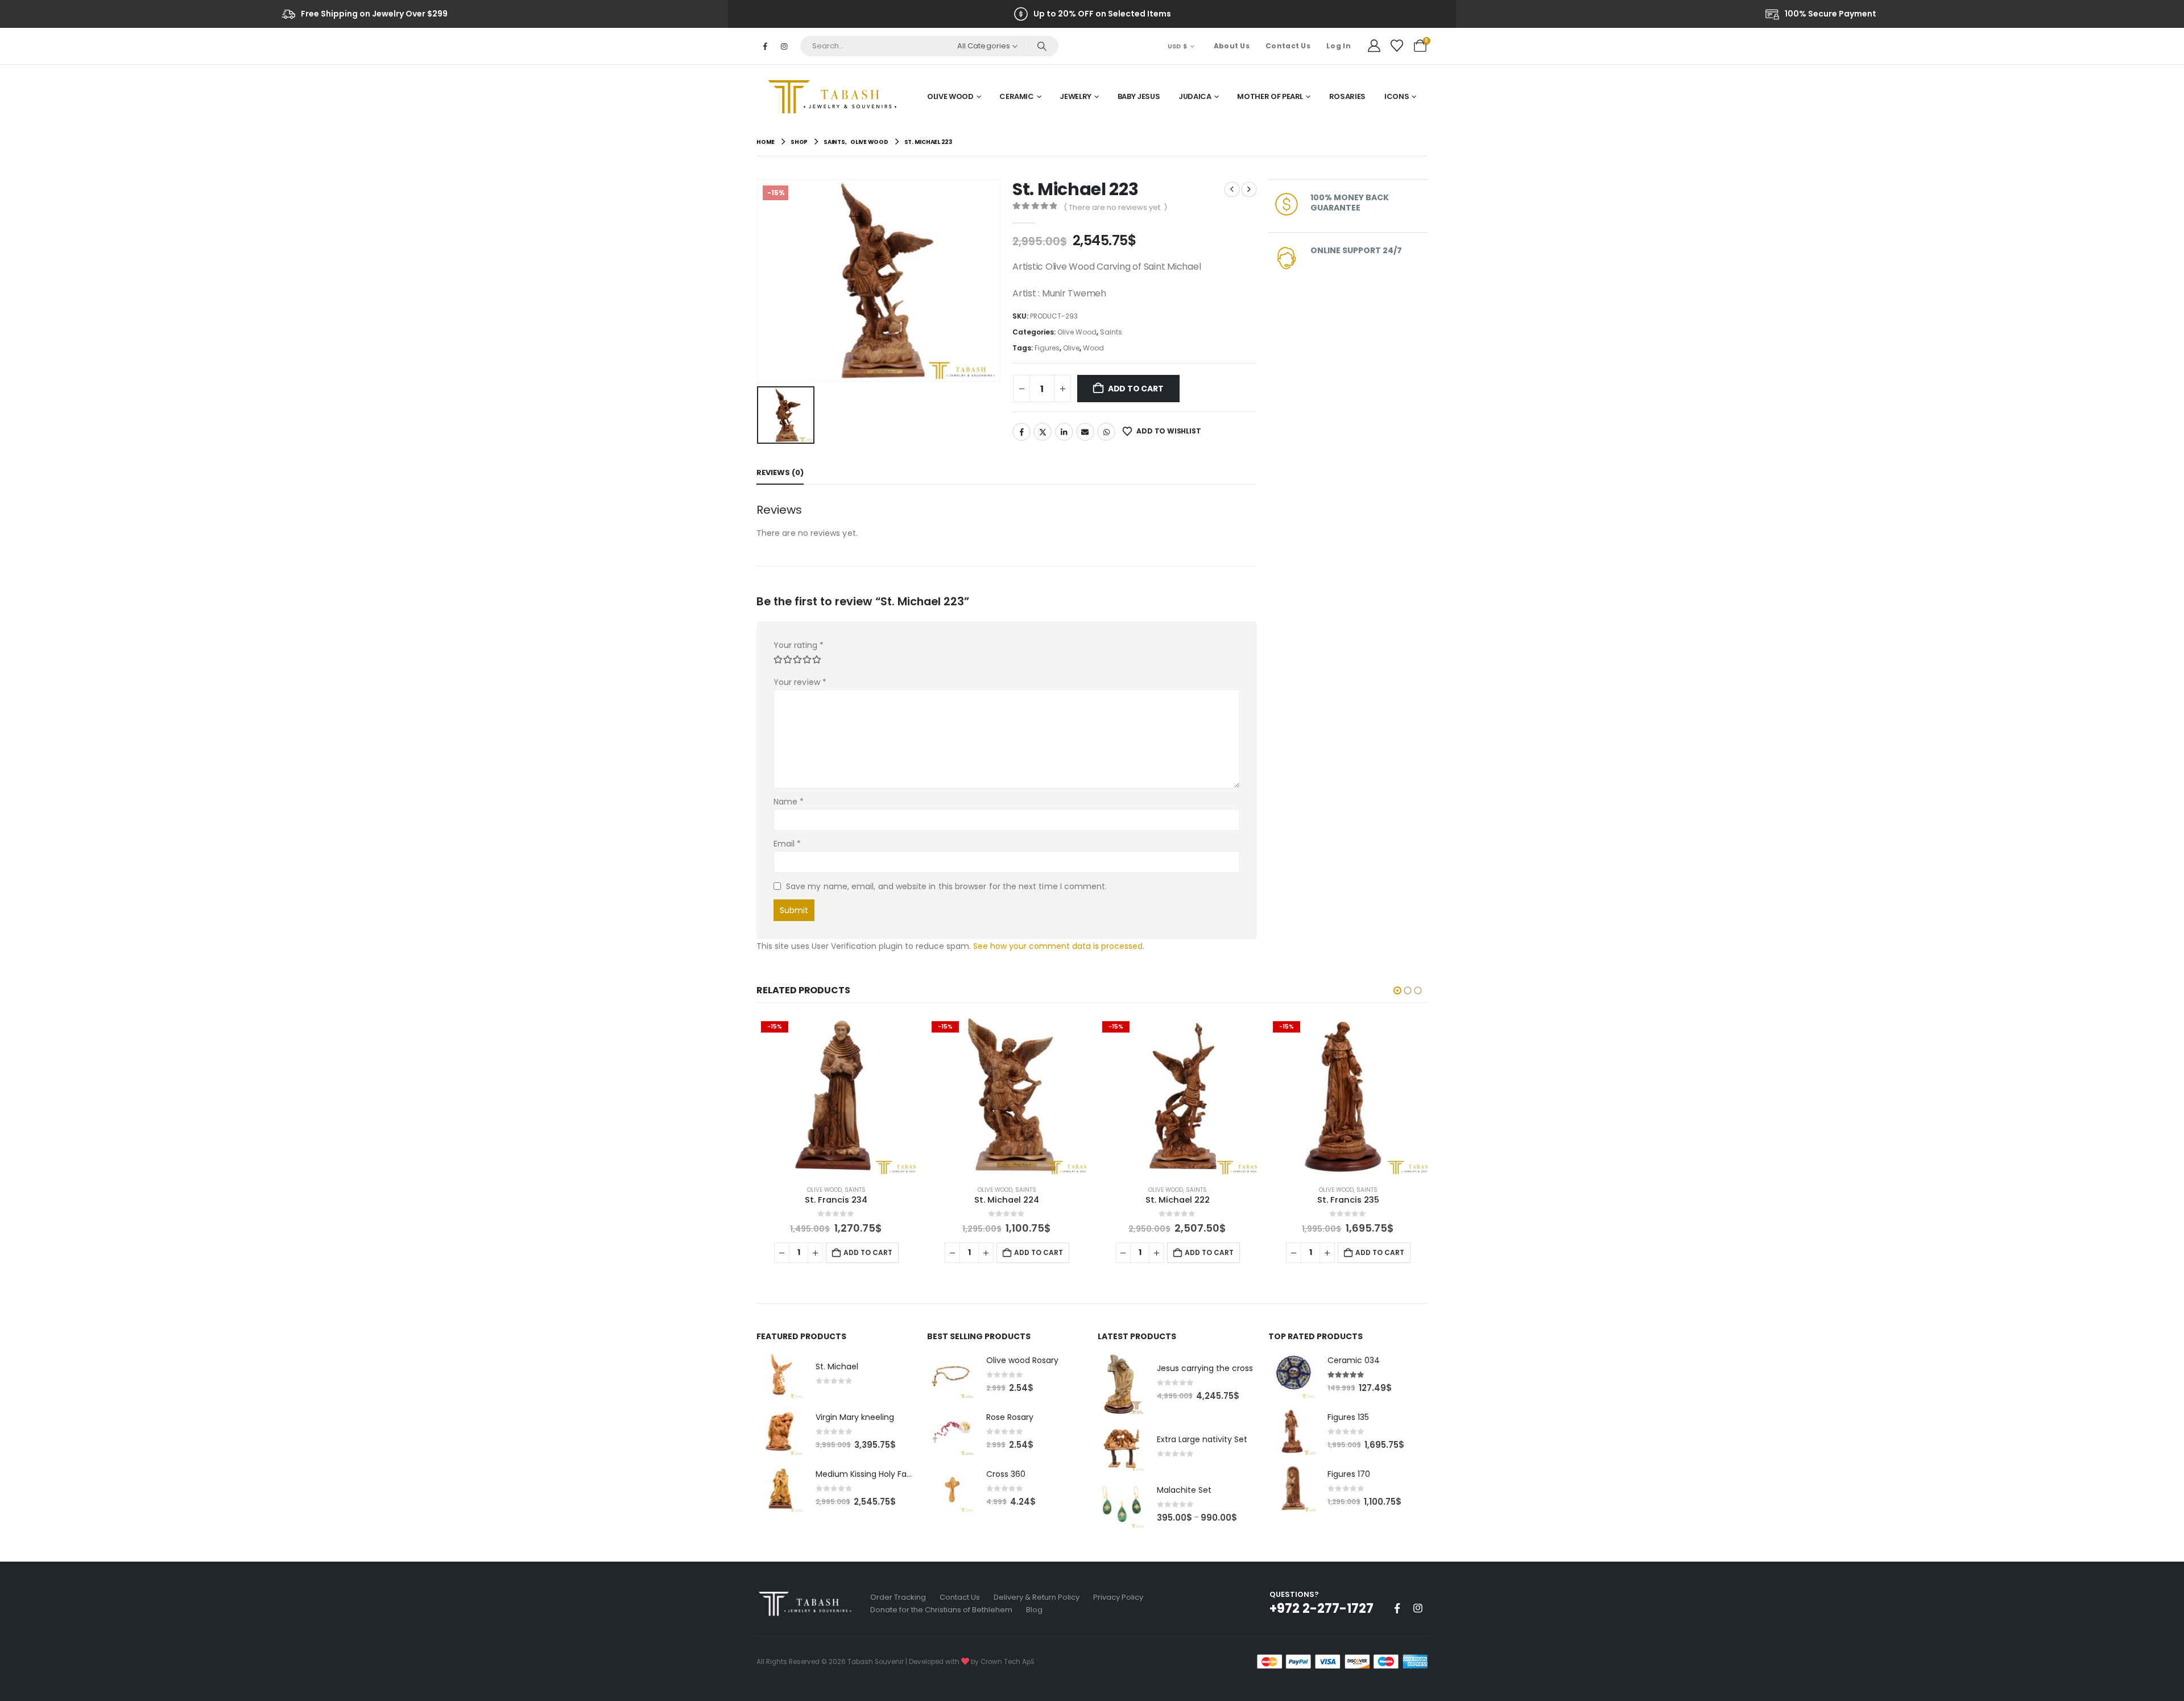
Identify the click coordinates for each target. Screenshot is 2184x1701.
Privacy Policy (1118, 1597)
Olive (1071, 348)
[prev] (1232, 189)
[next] (1249, 189)
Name (789, 802)
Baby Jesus (1139, 96)
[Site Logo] (836, 97)
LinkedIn (1064, 432)
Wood (1093, 348)
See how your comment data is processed (1058, 946)
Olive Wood (950, 96)
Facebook (1021, 432)
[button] (1397, 990)
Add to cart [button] (868, 1252)
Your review (800, 682)
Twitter (1043, 432)
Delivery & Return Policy (1037, 1597)
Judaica (1195, 96)
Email (1085, 432)
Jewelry (1076, 96)
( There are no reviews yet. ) (1115, 207)
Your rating (799, 645)
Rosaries (1347, 96)
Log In (1339, 46)
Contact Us (1288, 46)
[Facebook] (765, 46)
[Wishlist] (1397, 46)
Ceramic (1017, 96)
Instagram (1418, 1608)
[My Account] (1374, 46)
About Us (1232, 46)
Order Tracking (898, 1597)
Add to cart (1136, 389)
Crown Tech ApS (1008, 1662)
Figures (1047, 348)
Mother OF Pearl (1270, 96)
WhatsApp (1106, 432)
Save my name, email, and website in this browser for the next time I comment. (946, 886)
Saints (1111, 332)
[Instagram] (784, 46)
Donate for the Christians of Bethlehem (941, 1610)
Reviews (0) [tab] (780, 472)
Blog (1034, 1610)
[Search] (1042, 46)
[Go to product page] (780, 1374)
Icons (1397, 96)
